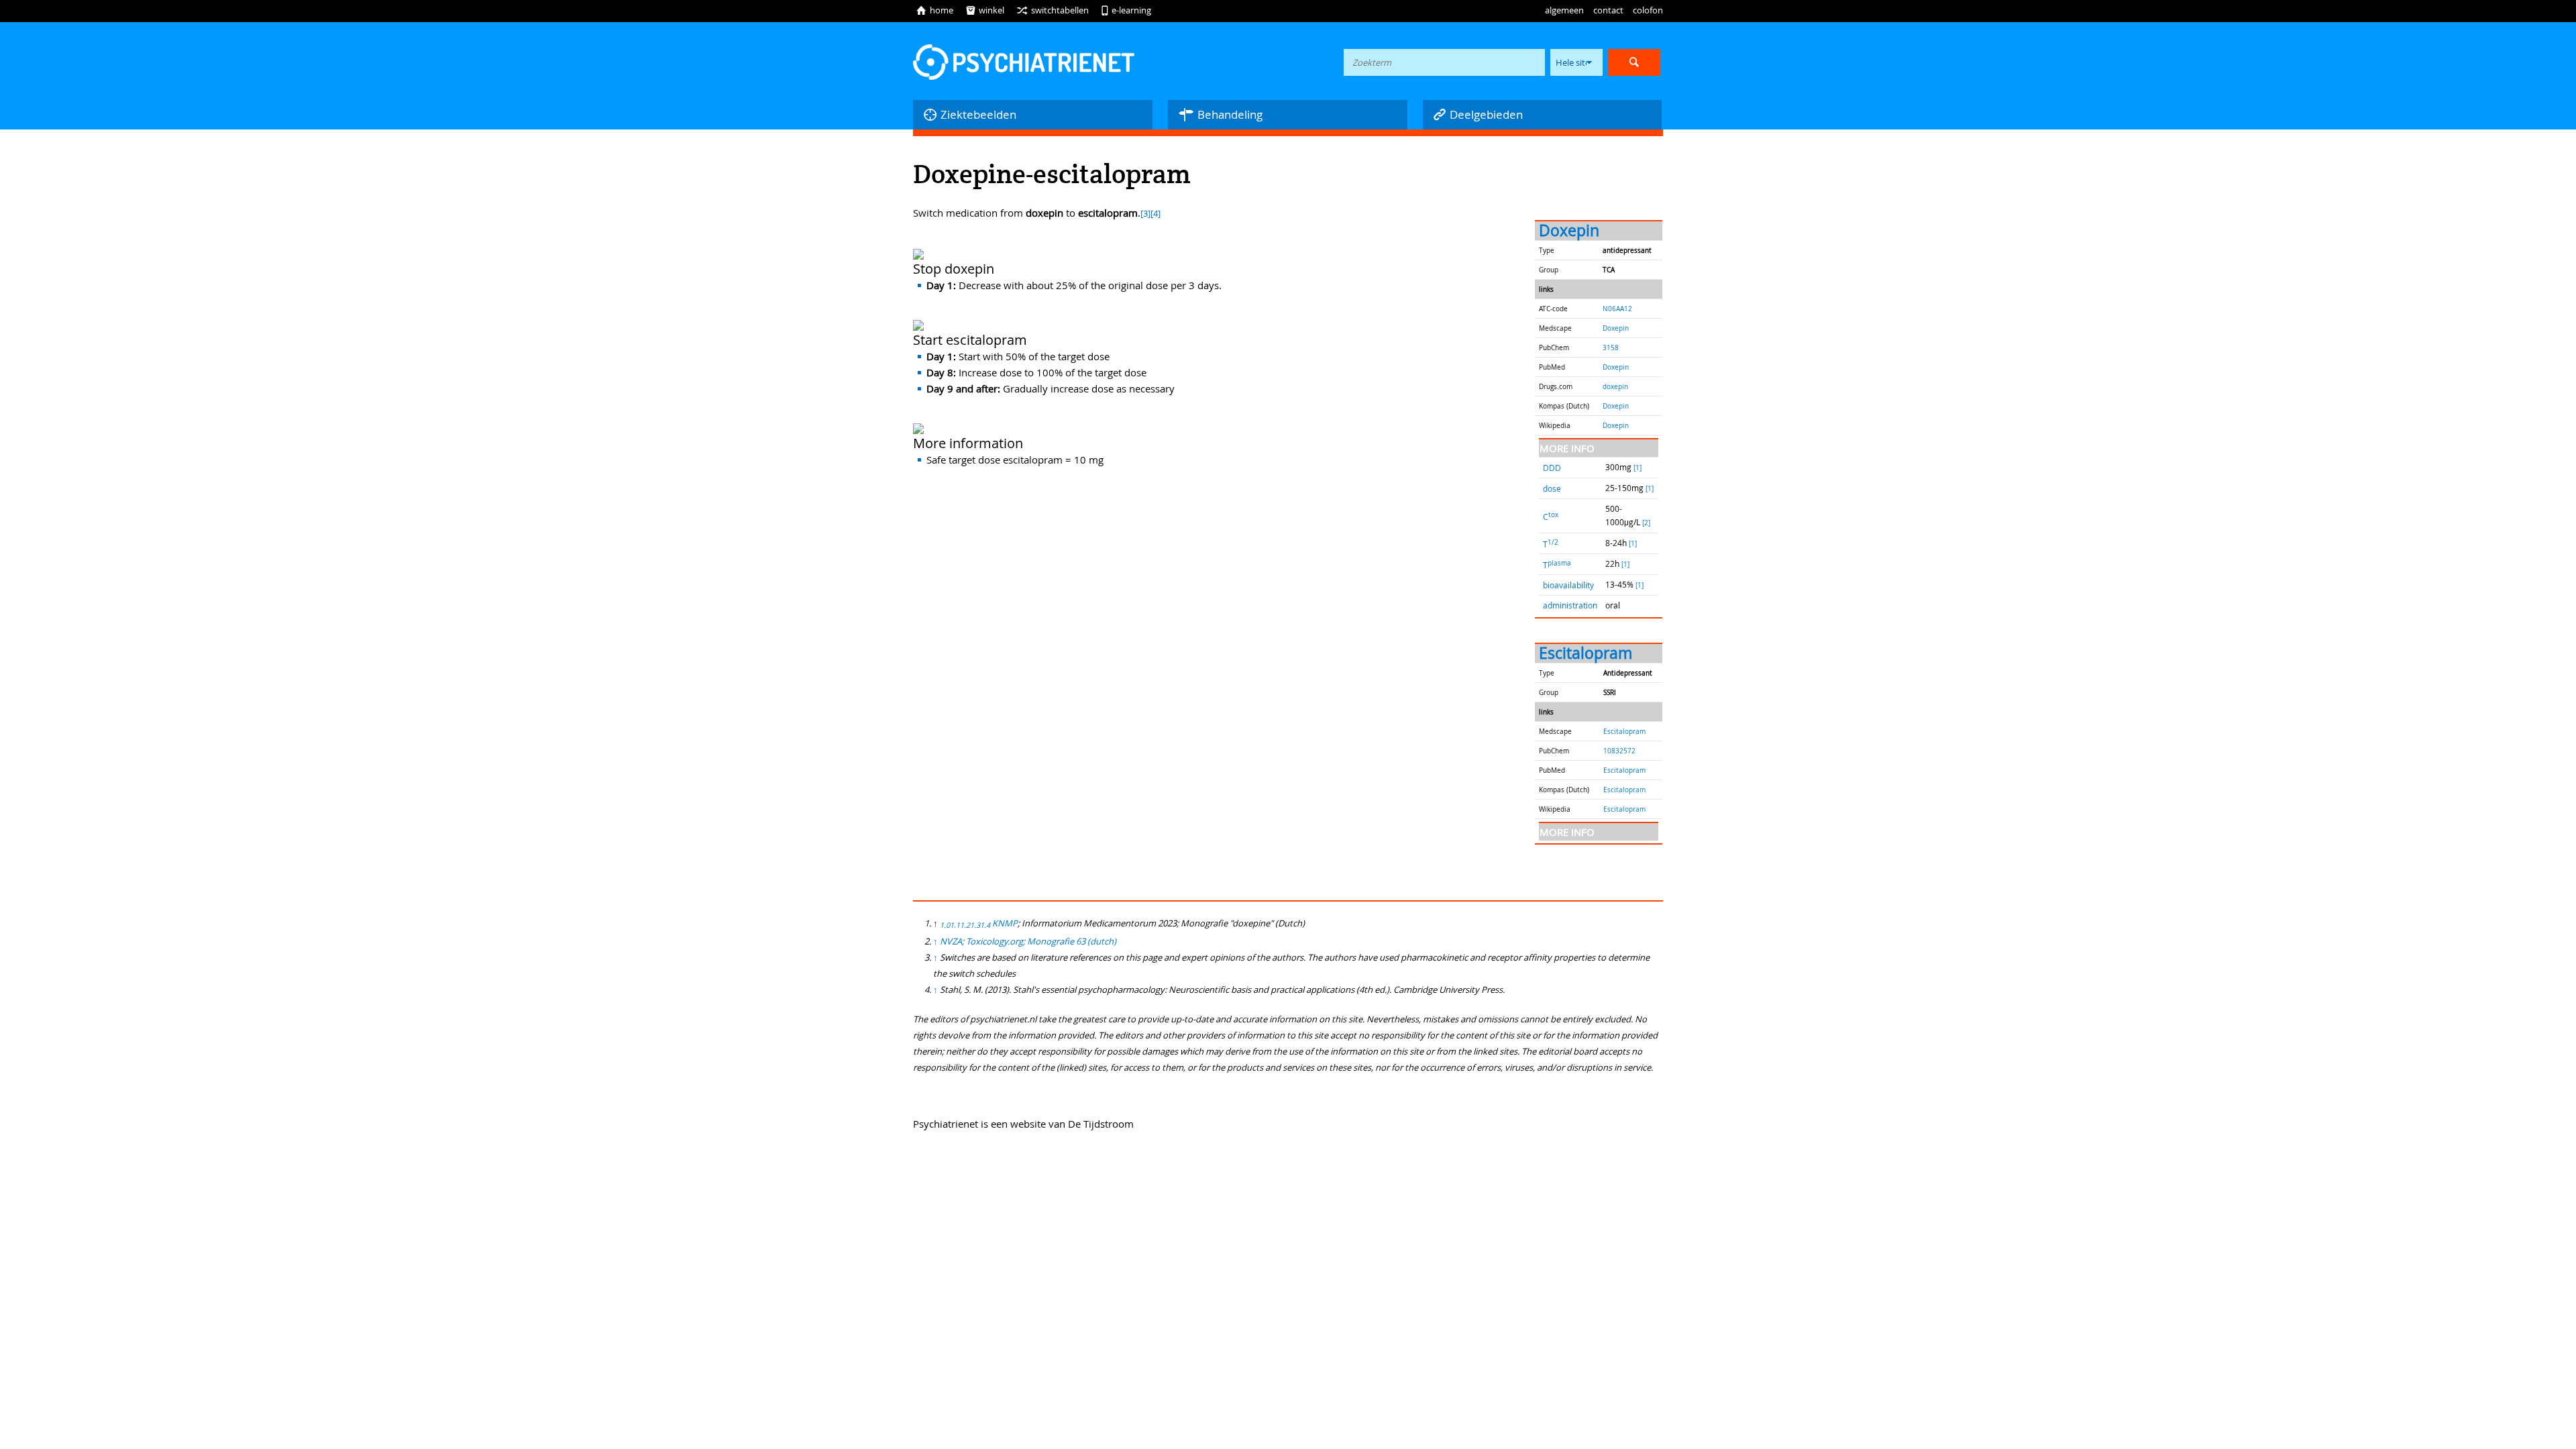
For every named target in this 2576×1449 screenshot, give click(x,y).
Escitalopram (1586, 653)
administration (1570, 605)
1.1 (955, 925)
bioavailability (1568, 585)
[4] (1156, 214)
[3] (1145, 214)
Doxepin (1569, 230)
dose (1552, 488)
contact (1608, 10)
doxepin (1615, 386)
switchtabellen (1053, 10)
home (934, 10)
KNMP (1005, 923)
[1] (1638, 468)
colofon (1648, 10)
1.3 (975, 925)
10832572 (1619, 751)
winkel (985, 10)
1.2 (965, 925)
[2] (1646, 523)
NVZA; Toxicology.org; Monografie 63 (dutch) (1028, 941)
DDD (1552, 468)
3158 (1611, 347)
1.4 (985, 925)
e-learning (1126, 10)
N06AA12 (1617, 309)
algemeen (1564, 10)
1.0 (945, 925)
